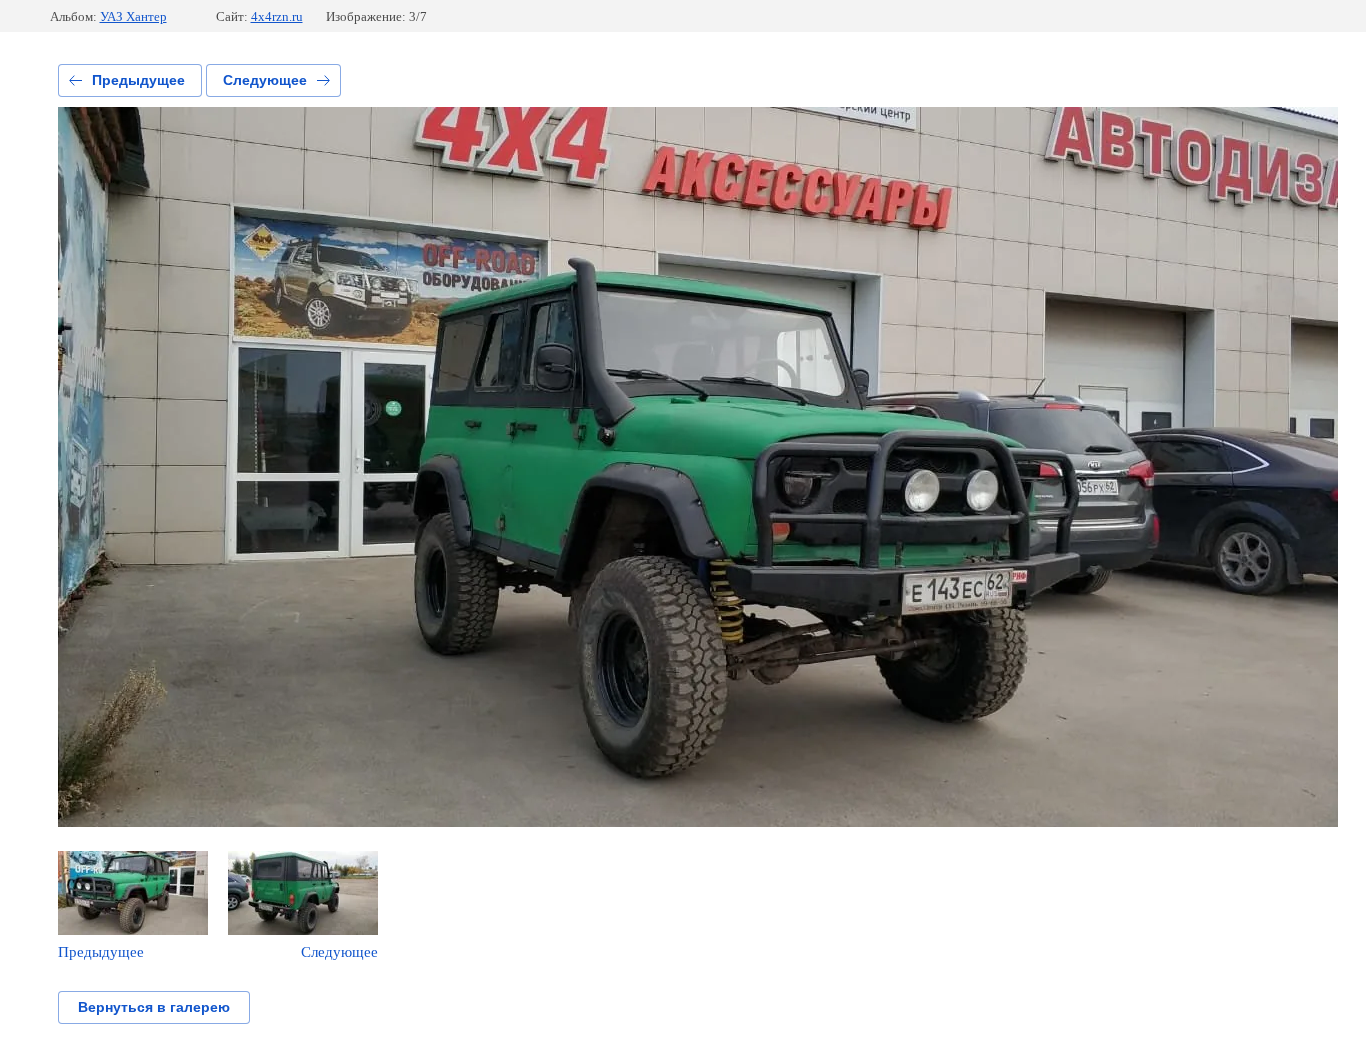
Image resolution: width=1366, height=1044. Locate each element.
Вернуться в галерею (154, 1007)
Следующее (265, 80)
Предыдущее (138, 80)
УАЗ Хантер (133, 16)
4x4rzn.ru (277, 16)
